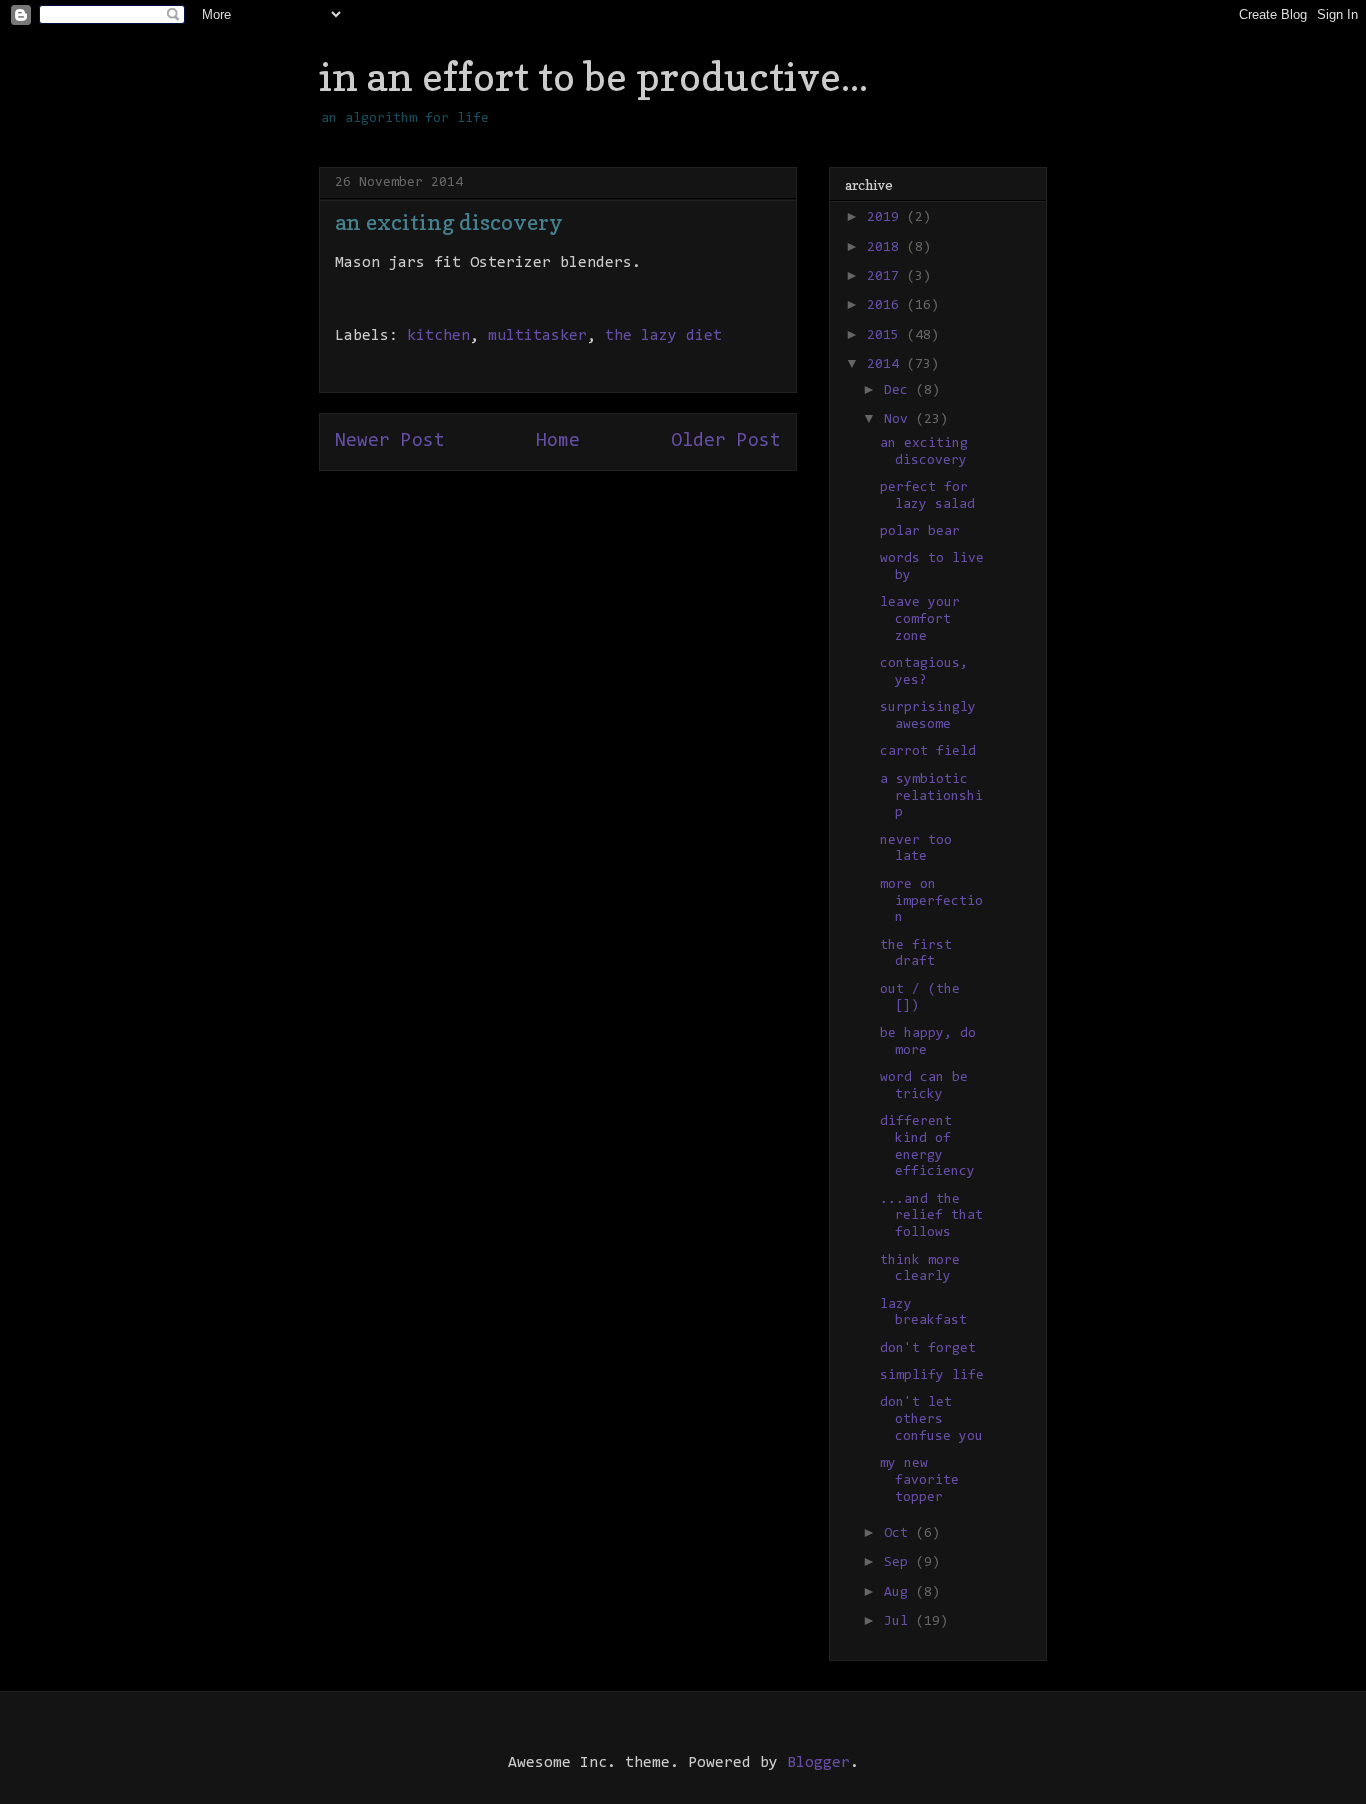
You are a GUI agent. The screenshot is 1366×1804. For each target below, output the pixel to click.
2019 (887, 218)
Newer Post (390, 441)
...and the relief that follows (931, 1217)
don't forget (928, 1349)
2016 (887, 306)
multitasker (537, 336)
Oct (900, 1534)
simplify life (932, 1376)
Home (558, 441)
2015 (887, 336)
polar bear (920, 532)
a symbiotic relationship (931, 797)
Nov (900, 420)
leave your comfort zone (920, 620)
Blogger (818, 1763)
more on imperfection (931, 902)
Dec (900, 391)
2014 (887, 365)
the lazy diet (663, 336)
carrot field (928, 752)
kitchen (438, 336)
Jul (900, 1622)
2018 (887, 248)
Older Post (726, 441)
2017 (887, 277)
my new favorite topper (919, 1481)
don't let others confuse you (931, 1420)
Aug (900, 1593)
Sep (900, 1563)
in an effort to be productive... (593, 76)
